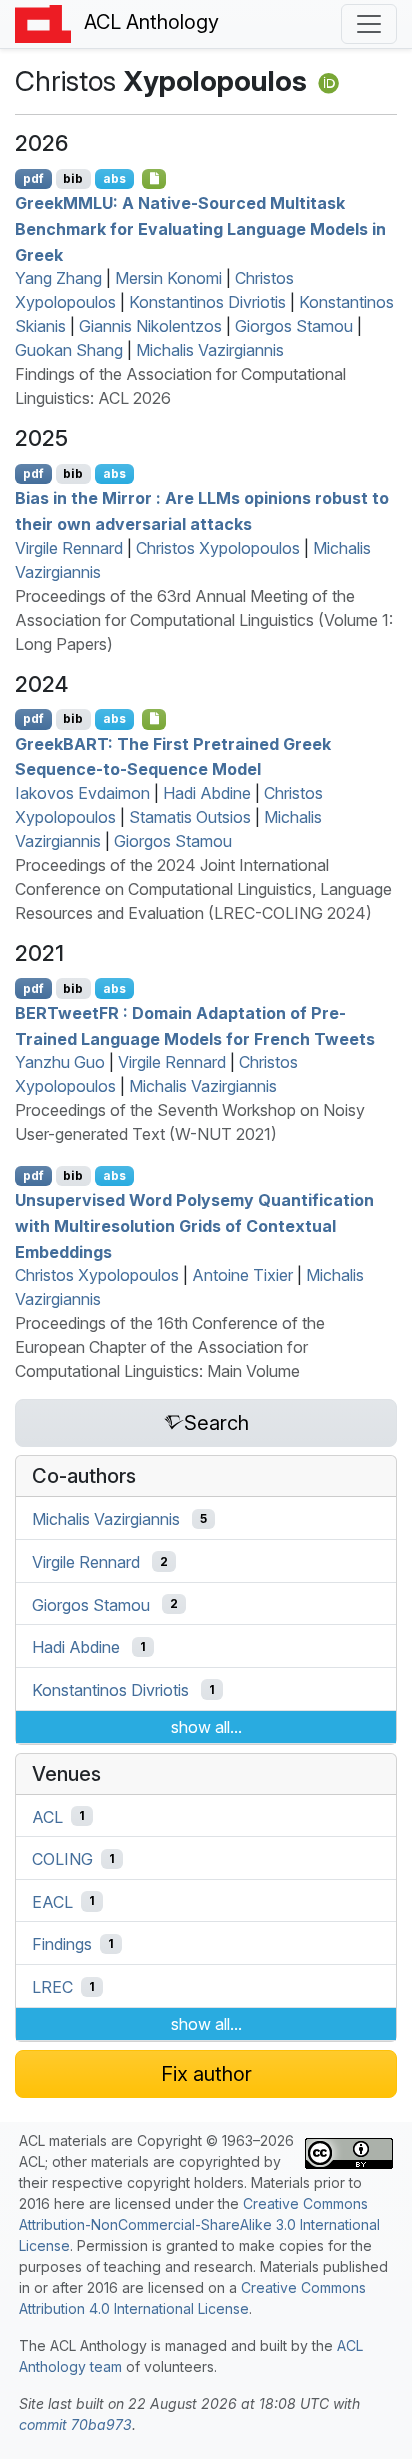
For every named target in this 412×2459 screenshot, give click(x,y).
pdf (33, 178)
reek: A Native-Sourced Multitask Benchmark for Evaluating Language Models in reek (200, 228)
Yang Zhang (58, 278)
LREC (52, 1987)
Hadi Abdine (207, 793)
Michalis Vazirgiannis (210, 350)
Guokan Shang (69, 350)
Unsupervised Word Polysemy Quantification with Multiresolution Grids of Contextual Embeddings (194, 1225)
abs (114, 178)
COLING (62, 1859)
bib (73, 178)
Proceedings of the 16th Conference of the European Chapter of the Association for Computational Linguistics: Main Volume (170, 1347)
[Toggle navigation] (369, 24)
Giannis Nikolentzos (150, 326)
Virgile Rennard (69, 548)
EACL (52, 1901)
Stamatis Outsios (190, 817)
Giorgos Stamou (294, 326)
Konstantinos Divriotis (207, 302)
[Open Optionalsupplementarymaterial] (154, 719)
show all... (206, 1727)
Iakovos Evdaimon (82, 793)
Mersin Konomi (168, 278)
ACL (47, 1816)
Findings (62, 1944)
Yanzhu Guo (60, 1062)
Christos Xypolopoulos (218, 548)
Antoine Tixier (242, 1275)
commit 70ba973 (75, 2424)
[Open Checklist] (154, 179)
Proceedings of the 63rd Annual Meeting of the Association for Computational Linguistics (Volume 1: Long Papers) (204, 620)
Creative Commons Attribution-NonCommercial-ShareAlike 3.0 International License (199, 2224)
